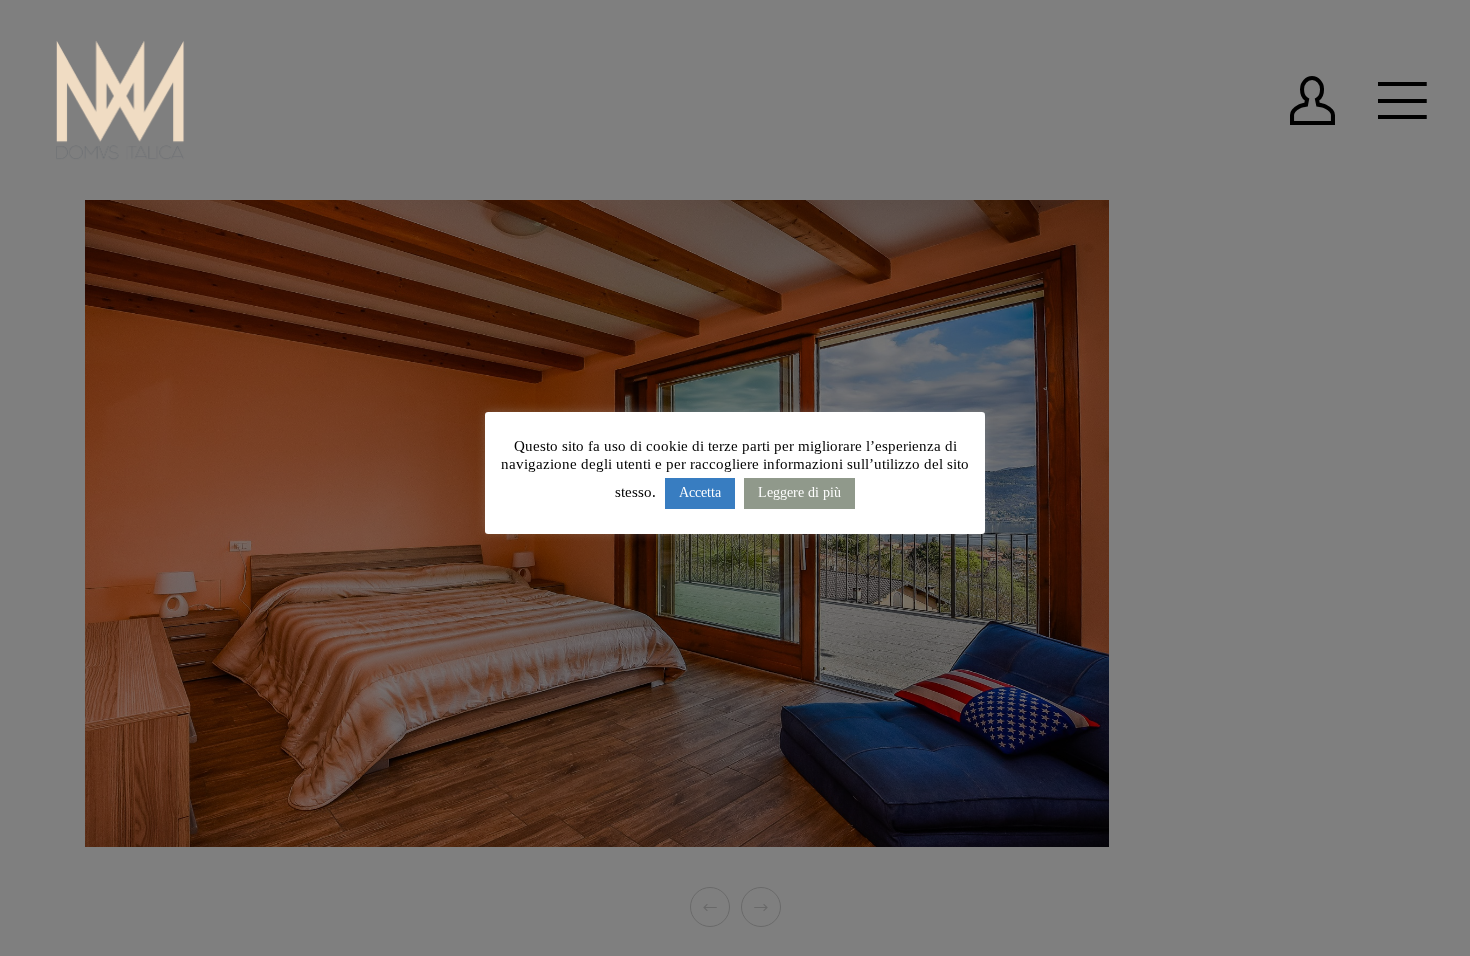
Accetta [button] (700, 492)
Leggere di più (799, 492)
